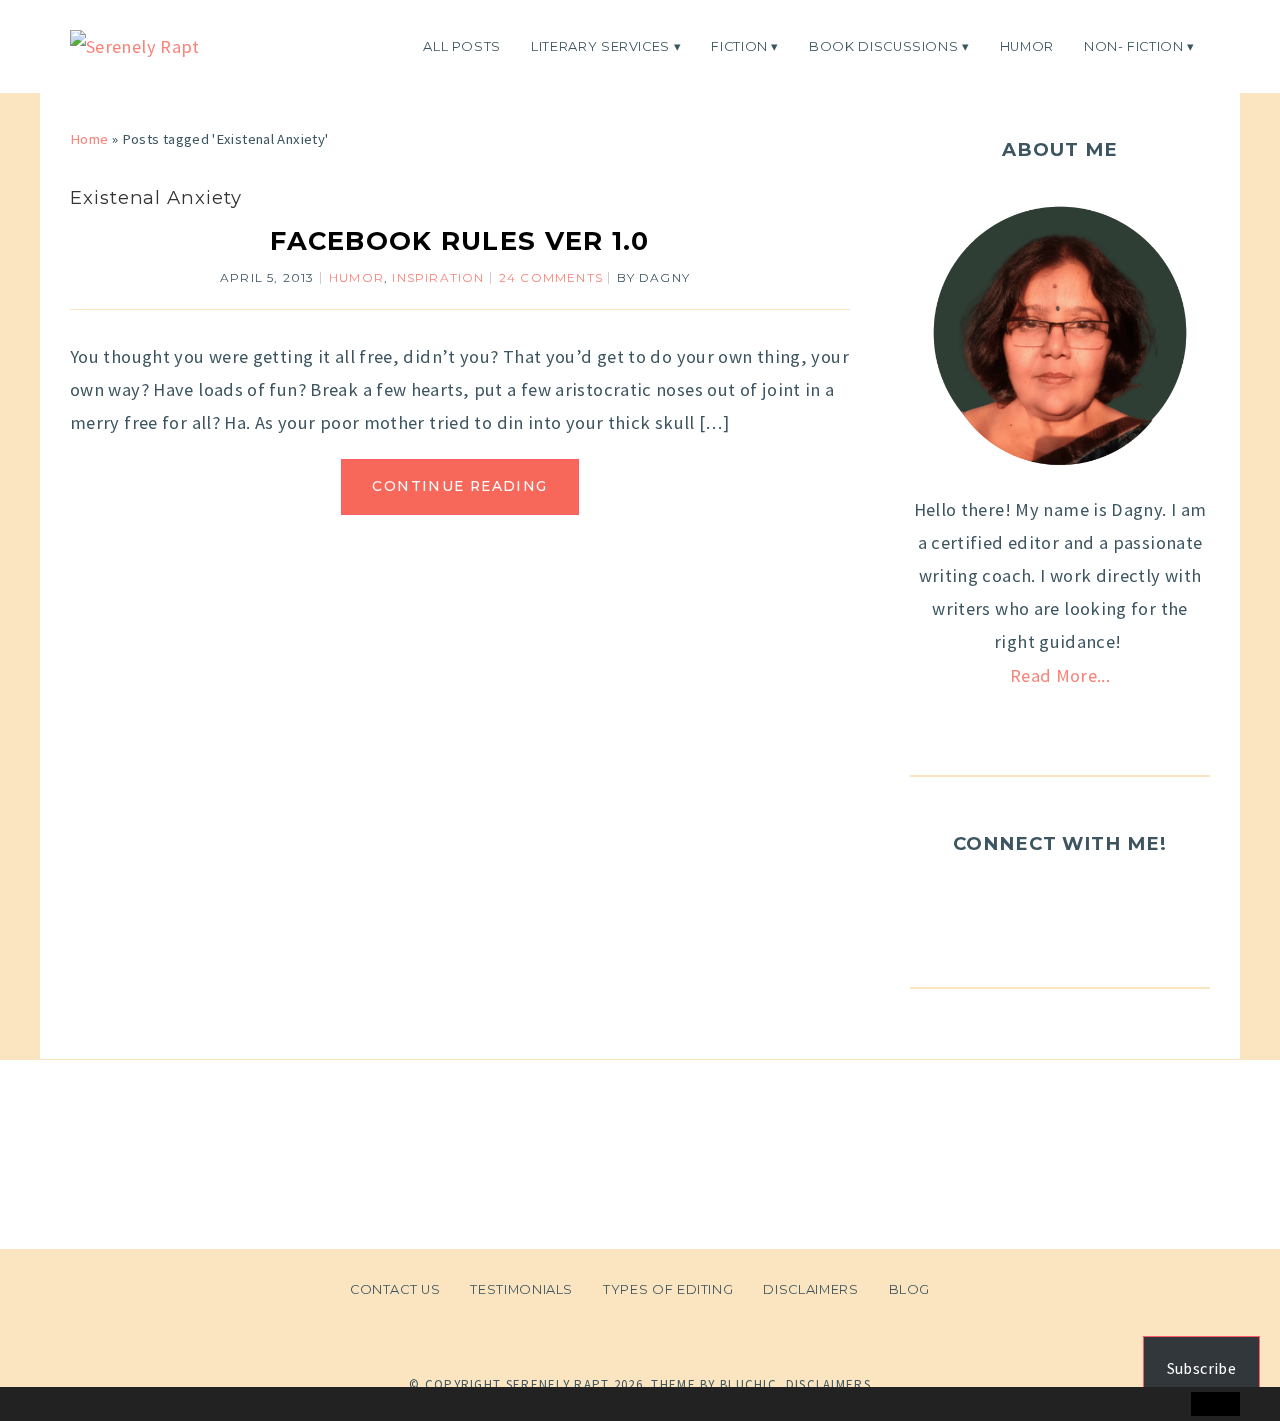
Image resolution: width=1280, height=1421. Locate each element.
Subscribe (1201, 1368)
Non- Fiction (1134, 45)
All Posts (462, 45)
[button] (57, 1405)
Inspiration (438, 277)
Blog (910, 1289)
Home (89, 139)
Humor (1027, 45)
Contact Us (395, 1289)
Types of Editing (668, 1289)
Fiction (739, 45)
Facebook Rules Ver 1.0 (459, 240)
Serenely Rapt (558, 1384)
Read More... (1060, 675)
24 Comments (551, 277)
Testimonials (521, 1289)
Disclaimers (810, 1289)
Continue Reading (459, 486)
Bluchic (748, 1384)
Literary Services (600, 45)
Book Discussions (883, 45)
